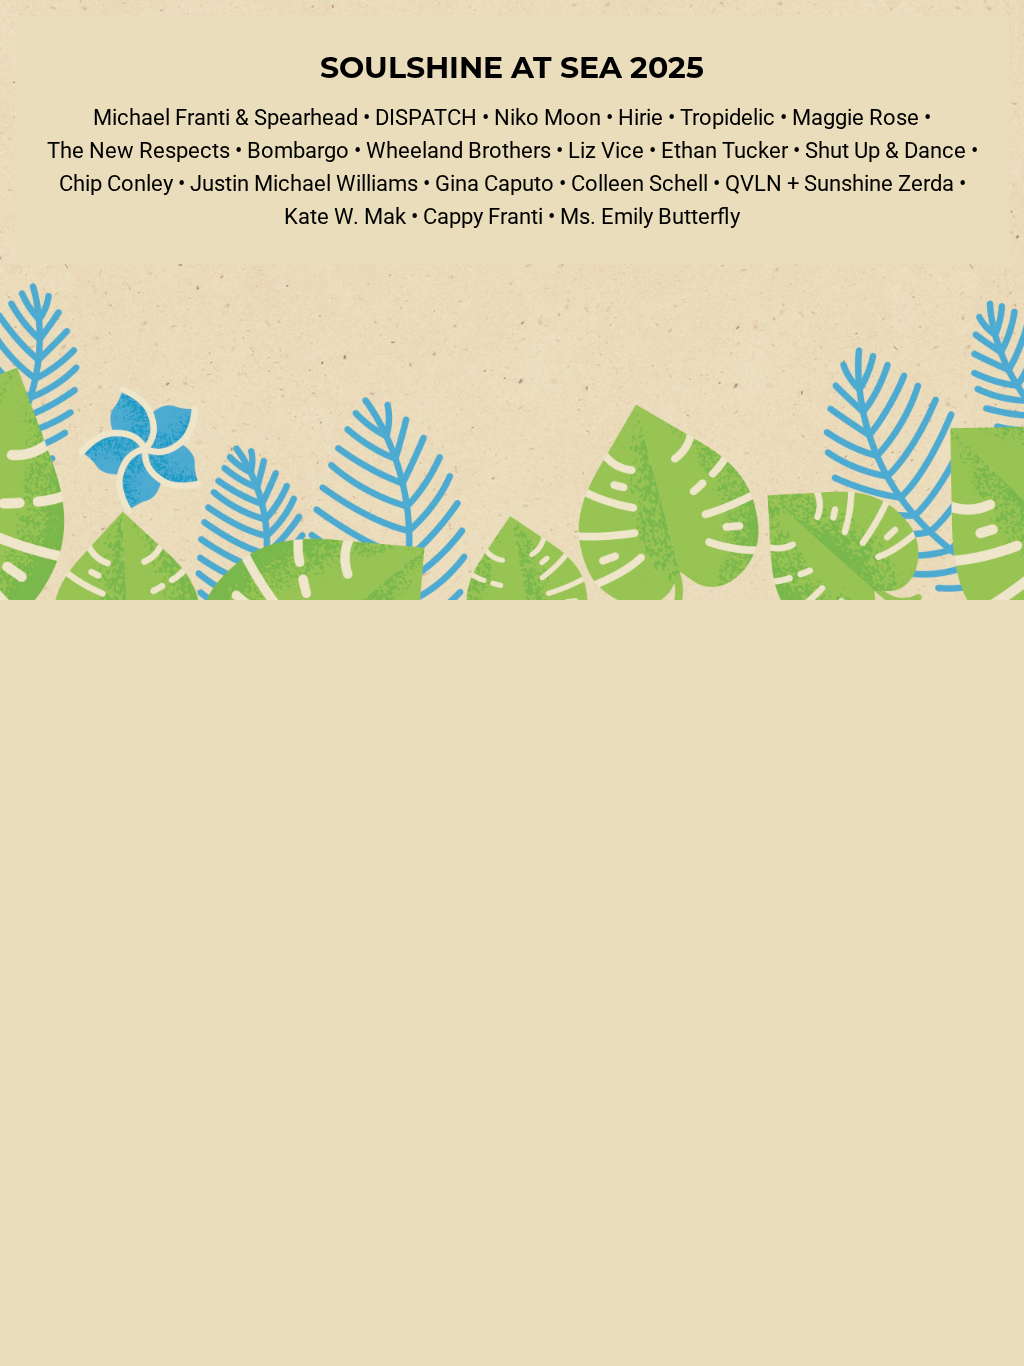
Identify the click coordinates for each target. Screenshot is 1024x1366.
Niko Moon (547, 116)
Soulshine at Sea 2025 (512, 66)
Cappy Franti (483, 215)
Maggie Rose (855, 116)
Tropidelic (727, 116)
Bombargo (298, 149)
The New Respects (138, 149)
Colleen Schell (639, 182)
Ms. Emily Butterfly (650, 215)
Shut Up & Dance (885, 149)
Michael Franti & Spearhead (225, 116)
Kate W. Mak (345, 215)
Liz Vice (606, 149)
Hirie (640, 116)
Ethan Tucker (724, 149)
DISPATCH (426, 116)
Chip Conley (116, 182)
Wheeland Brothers (458, 149)
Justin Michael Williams (304, 182)
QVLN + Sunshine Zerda (839, 182)
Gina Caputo (494, 182)
